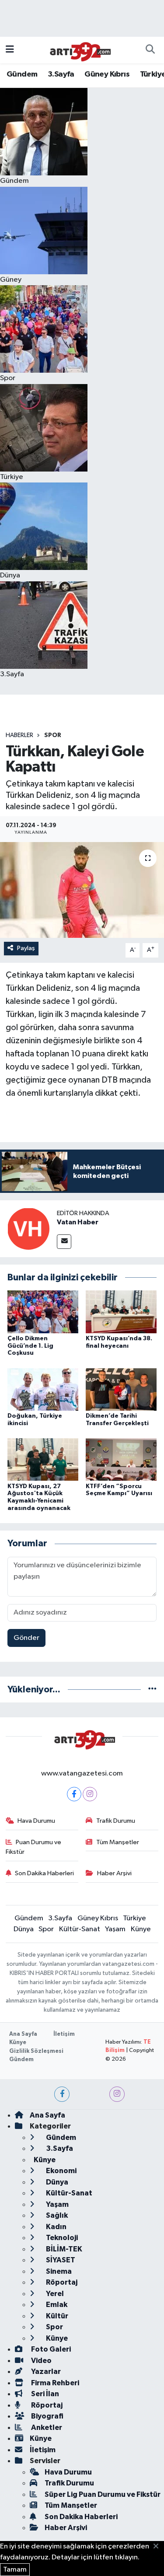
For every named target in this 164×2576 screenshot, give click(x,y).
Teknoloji (61, 2238)
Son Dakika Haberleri (44, 1873)
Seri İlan (44, 2394)
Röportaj (61, 2282)
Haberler (19, 735)
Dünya (24, 1929)
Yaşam (115, 1929)
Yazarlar (45, 2372)
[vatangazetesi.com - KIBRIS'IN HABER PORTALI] (78, 50)
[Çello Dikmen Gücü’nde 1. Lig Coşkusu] (43, 1312)
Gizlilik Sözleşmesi (36, 2051)
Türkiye (134, 1918)
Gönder (26, 1638)
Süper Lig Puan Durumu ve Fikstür (103, 2494)
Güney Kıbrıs (107, 74)
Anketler (46, 2427)
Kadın (56, 2227)
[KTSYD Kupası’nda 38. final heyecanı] (121, 1312)
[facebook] (62, 2094)
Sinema (58, 2271)
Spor (53, 735)
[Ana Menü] (10, 50)
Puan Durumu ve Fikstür (34, 1847)
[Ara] (150, 50)
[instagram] (117, 2094)
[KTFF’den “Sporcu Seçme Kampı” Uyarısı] (121, 1459)
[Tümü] (152, 1690)
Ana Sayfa (23, 2034)
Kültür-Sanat (80, 1929)
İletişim (64, 2034)
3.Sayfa (61, 74)
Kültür (56, 2316)
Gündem (22, 74)
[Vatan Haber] (28, 1229)
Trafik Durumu (116, 1821)
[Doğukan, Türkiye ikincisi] (43, 1389)
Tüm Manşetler (118, 1842)
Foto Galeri (50, 2349)
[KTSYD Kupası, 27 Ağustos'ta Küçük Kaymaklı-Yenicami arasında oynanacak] (43, 1459)
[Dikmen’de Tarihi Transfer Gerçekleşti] (121, 1389)
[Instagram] (90, 1794)
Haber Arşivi (114, 1873)
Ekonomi (61, 2171)
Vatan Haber (78, 1222)
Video (41, 2361)
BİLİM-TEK (63, 2249)
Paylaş (26, 948)
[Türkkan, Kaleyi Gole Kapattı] (82, 890)
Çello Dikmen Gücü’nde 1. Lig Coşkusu (30, 1346)
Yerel (54, 2294)
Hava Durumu (36, 1821)
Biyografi (47, 2416)
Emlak (56, 2305)
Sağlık (56, 2215)
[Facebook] (74, 1794)
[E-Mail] (64, 1242)
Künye (141, 1929)
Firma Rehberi (54, 2383)
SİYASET (60, 2260)
